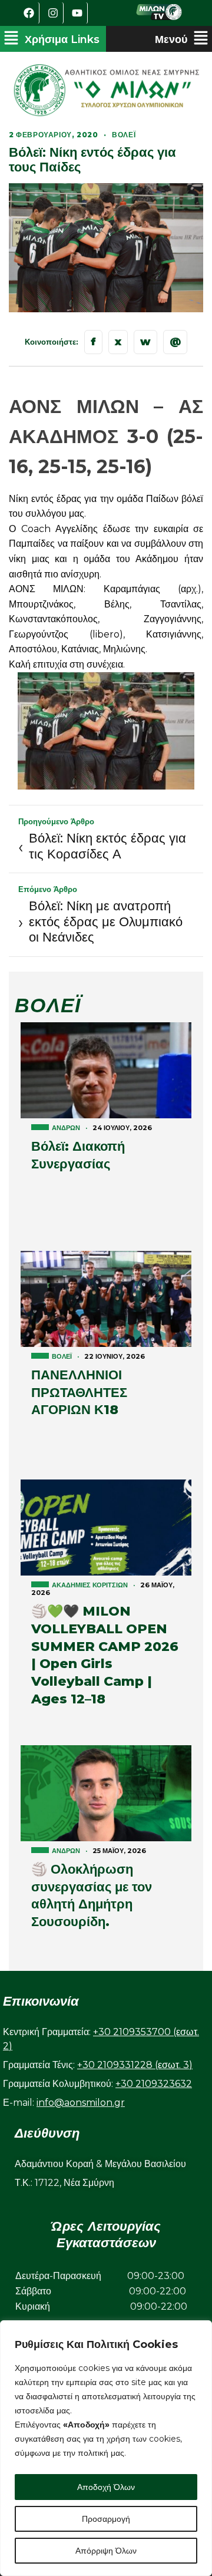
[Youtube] (77, 13)
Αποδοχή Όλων (106, 2487)
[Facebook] (29, 13)
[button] (52, 39)
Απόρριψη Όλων (106, 2551)
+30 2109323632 (154, 2084)
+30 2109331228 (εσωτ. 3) (135, 2065)
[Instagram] (53, 13)
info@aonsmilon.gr (81, 2103)
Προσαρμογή (106, 2519)
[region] (106, 2448)
